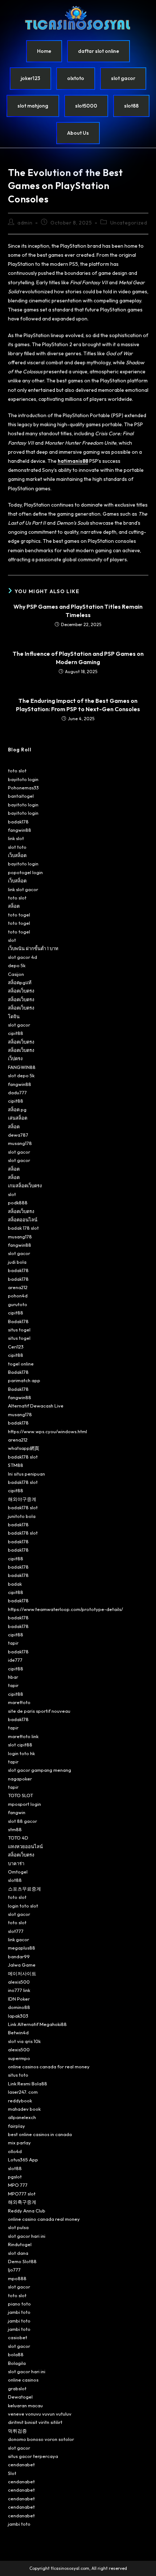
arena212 (18, 1287)
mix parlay (19, 2143)
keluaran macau (25, 2405)
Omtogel (18, 1872)
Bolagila (17, 2363)
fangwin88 (20, 830)
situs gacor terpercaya (33, 2456)
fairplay (17, 2126)
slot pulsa (18, 2227)
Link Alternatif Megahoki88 (37, 2024)
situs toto (18, 2075)
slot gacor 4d (22, 957)
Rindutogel (20, 2244)
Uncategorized (129, 223)
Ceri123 (16, 1347)
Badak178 (18, 1321)
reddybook (20, 2101)
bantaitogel (21, 796)
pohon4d (18, 1296)
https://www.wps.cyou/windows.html (48, 1431)
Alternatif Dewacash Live (36, 1406)
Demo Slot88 (22, 2261)
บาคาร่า (16, 1863)
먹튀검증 (17, 2431)
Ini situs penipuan (26, 1474)
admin (25, 223)
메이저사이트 (22, 1973)
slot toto (17, 847)
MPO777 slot (22, 2194)
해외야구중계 (22, 1499)
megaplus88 (22, 1948)
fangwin (17, 1812)
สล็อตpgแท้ (20, 982)
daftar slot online (98, 51)
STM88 (16, 1465)
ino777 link (19, 1990)
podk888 (18, 1203)
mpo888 (17, 2278)
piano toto (19, 2304)
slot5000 (86, 106)
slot (12, 940)
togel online (21, 1364)
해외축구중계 (22, 2202)
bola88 (16, 2354)
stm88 (15, 1829)
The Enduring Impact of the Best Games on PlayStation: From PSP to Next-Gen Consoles (78, 705)
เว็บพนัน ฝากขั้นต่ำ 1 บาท (33, 948)
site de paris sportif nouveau (39, 1711)
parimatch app (24, 1380)
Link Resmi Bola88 (28, 2084)
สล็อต (14, 906)
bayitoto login (23, 779)
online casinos (23, 2380)
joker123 (30, 78)
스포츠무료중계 (24, 1889)
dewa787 (18, 1135)
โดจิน (14, 1016)
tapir (13, 1643)
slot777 (16, 1931)
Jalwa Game (22, 1965)
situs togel (19, 1330)
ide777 (15, 1660)
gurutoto (18, 1304)
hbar (13, 1677)
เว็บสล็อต (17, 855)
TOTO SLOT (20, 1795)
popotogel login (25, 872)
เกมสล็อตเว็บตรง (25, 1186)
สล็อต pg (17, 1109)
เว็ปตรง (15, 1058)
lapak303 (18, 2016)
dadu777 (17, 1092)
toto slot (17, 771)
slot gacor (123, 78)
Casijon (16, 974)
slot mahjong (33, 106)
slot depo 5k (21, 1075)
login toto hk (21, 1753)
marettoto (19, 1702)
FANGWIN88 (22, 1067)
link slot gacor (23, 889)
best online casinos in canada (40, 2134)
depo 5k (17, 965)
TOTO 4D (18, 1838)
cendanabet (21, 2464)
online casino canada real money (44, 2219)
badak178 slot (23, 1457)
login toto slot (23, 1906)
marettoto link (23, 1736)
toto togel (19, 915)
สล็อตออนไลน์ (23, 1220)
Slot (12, 2473)
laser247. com (23, 2092)
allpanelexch (22, 2117)
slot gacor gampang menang (40, 1770)
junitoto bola (22, 1516)
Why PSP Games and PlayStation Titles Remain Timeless (78, 611)
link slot (16, 838)
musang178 (20, 1143)
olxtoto (76, 78)
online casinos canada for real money (49, 2067)
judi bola (17, 1262)
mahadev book (24, 2109)
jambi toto (19, 2312)
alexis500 (19, 1982)
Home (44, 51)
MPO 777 (18, 2185)
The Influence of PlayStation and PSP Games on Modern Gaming (78, 658)
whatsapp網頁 (24, 1448)
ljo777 (14, 2270)
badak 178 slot (23, 1228)
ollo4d (15, 2151)
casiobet (18, 2337)
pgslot (15, 2177)
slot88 (131, 106)
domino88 (19, 2007)
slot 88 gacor (22, 1821)
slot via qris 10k (24, 2041)
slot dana (18, 2253)
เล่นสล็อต (18, 1118)
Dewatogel (20, 2397)
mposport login (24, 1804)
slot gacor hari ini (27, 2236)
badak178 (18, 822)
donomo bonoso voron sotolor (41, 2439)
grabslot (17, 2388)
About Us (78, 133)
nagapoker (20, 1779)
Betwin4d (18, 2032)
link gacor (19, 1939)
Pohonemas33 (23, 788)
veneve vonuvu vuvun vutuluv (40, 2414)
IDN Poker (19, 1999)
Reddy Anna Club (27, 2211)
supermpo (19, 2058)
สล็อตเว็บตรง (21, 991)
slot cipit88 (20, 1745)
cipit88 (16, 1033)
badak (15, 1584)
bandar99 (19, 1956)
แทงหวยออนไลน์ (25, 1846)
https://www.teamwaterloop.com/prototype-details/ (65, 1609)
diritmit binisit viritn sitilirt (35, 2422)
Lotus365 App (23, 2160)
